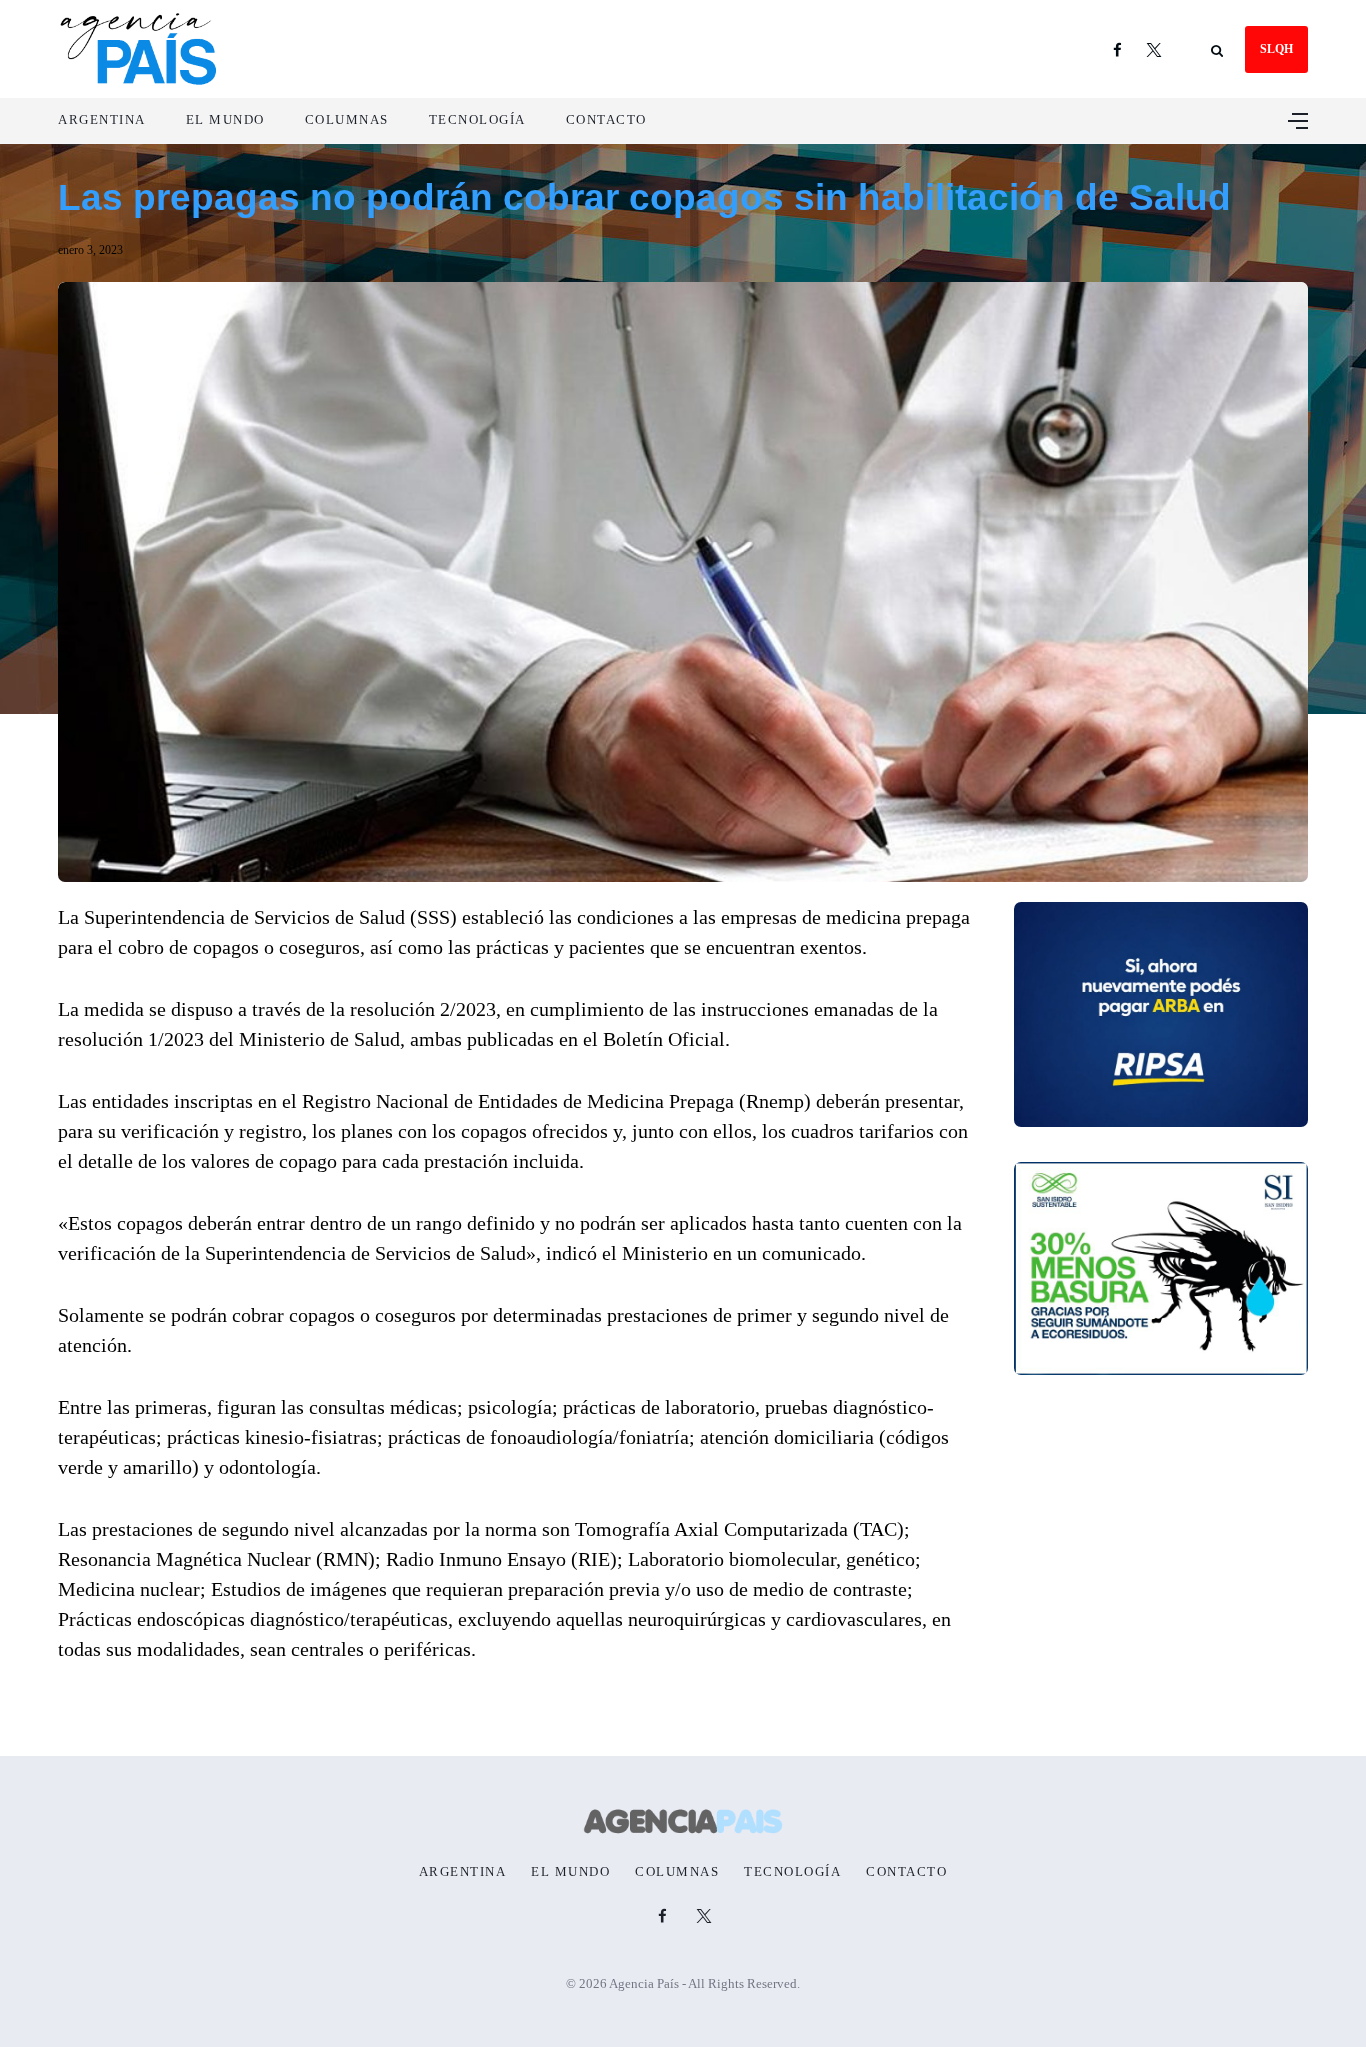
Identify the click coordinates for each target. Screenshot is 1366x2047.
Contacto (606, 119)
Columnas (347, 119)
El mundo (225, 119)
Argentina (102, 119)
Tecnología (477, 119)
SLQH (1276, 49)
